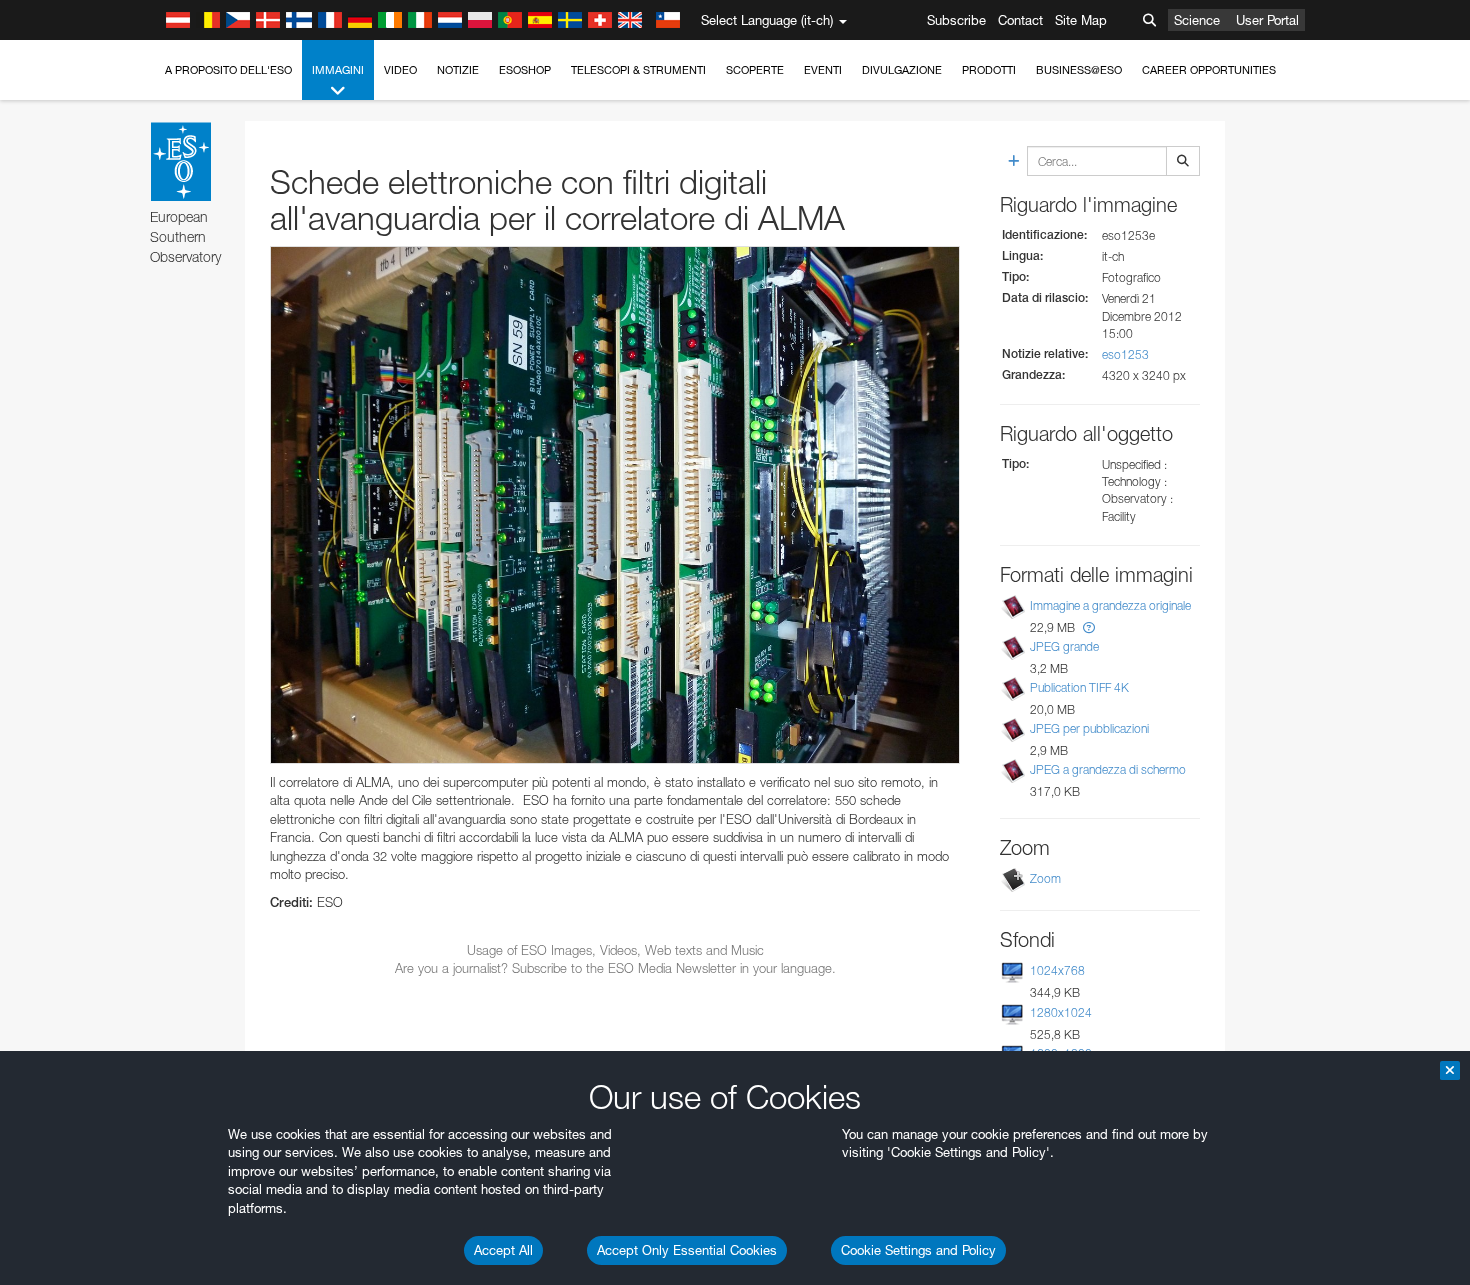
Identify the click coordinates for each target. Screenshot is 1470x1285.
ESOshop (525, 70)
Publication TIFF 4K (1079, 687)
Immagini (338, 70)
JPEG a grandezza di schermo (1108, 769)
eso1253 (1125, 354)
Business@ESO (1079, 70)
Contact (1020, 20)
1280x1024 (1061, 1012)
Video (400, 70)
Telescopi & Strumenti (638, 70)
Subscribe (956, 20)
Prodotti (989, 70)
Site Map (1081, 20)
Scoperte (755, 70)
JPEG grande (1064, 646)
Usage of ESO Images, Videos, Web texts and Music (615, 950)
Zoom (1045, 878)
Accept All (503, 1250)
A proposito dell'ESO (228, 70)
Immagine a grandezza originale (1110, 605)
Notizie (458, 70)
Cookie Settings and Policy (918, 1250)
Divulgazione (902, 70)
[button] (1089, 627)
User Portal (1267, 20)
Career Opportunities (1209, 70)
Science (1197, 20)
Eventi (823, 70)
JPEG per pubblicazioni (1089, 728)
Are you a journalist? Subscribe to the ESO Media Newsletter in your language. (615, 968)
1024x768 (1057, 970)
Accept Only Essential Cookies (687, 1250)
